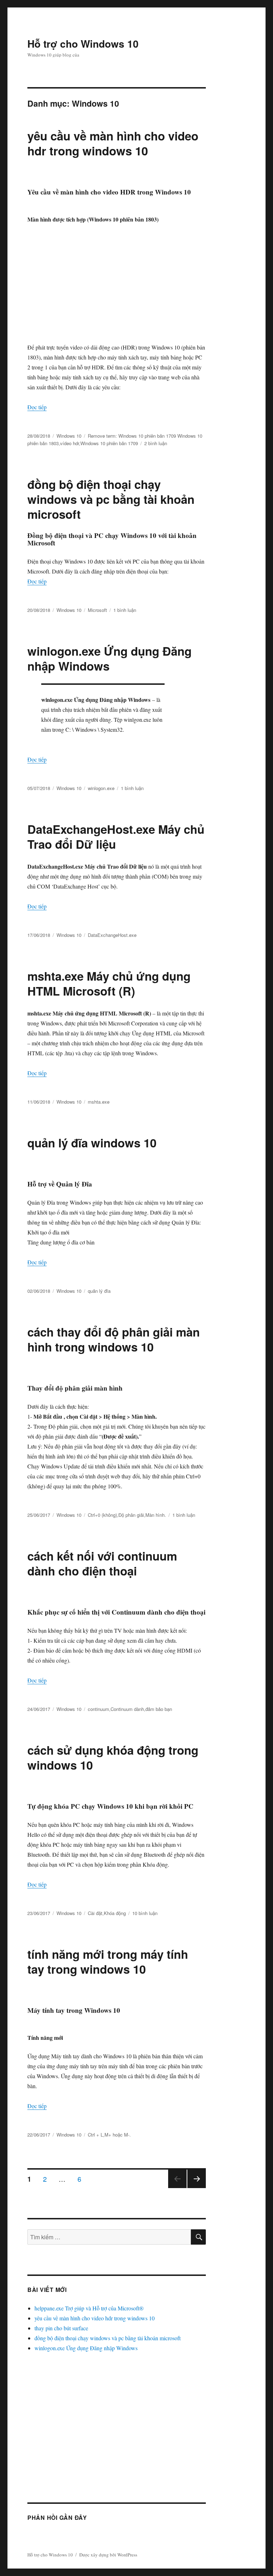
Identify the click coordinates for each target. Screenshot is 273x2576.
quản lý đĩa (99, 1291)
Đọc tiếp (37, 407)
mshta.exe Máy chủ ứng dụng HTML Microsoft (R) (109, 983)
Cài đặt (95, 1913)
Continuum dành (127, 1709)
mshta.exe (99, 1102)
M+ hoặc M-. (118, 2135)
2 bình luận (156, 443)
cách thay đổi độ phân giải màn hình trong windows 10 (114, 1339)
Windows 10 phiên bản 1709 (109, 443)
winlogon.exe (101, 788)
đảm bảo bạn (159, 1709)
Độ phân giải (131, 1515)
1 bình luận (125, 610)
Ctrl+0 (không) (102, 1515)
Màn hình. (156, 1515)
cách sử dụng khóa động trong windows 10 (113, 1757)
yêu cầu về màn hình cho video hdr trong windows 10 (113, 143)
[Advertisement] (118, 283)
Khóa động (115, 1913)
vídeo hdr (69, 443)
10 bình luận (145, 1913)
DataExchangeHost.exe (112, 935)
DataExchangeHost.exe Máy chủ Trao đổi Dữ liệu (116, 836)
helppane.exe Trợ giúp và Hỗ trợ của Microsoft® (89, 2308)
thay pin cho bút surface (61, 2328)
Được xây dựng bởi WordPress (108, 2555)
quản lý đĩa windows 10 (92, 1143)
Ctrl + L (95, 2135)
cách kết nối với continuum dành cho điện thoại (102, 1563)
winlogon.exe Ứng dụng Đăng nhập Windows (109, 658)
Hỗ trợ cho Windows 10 (83, 44)
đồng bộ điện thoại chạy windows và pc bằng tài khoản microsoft (111, 499)
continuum (98, 1709)
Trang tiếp (195, 2188)
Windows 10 (69, 436)
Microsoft (97, 610)
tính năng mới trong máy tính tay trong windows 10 (108, 1961)
